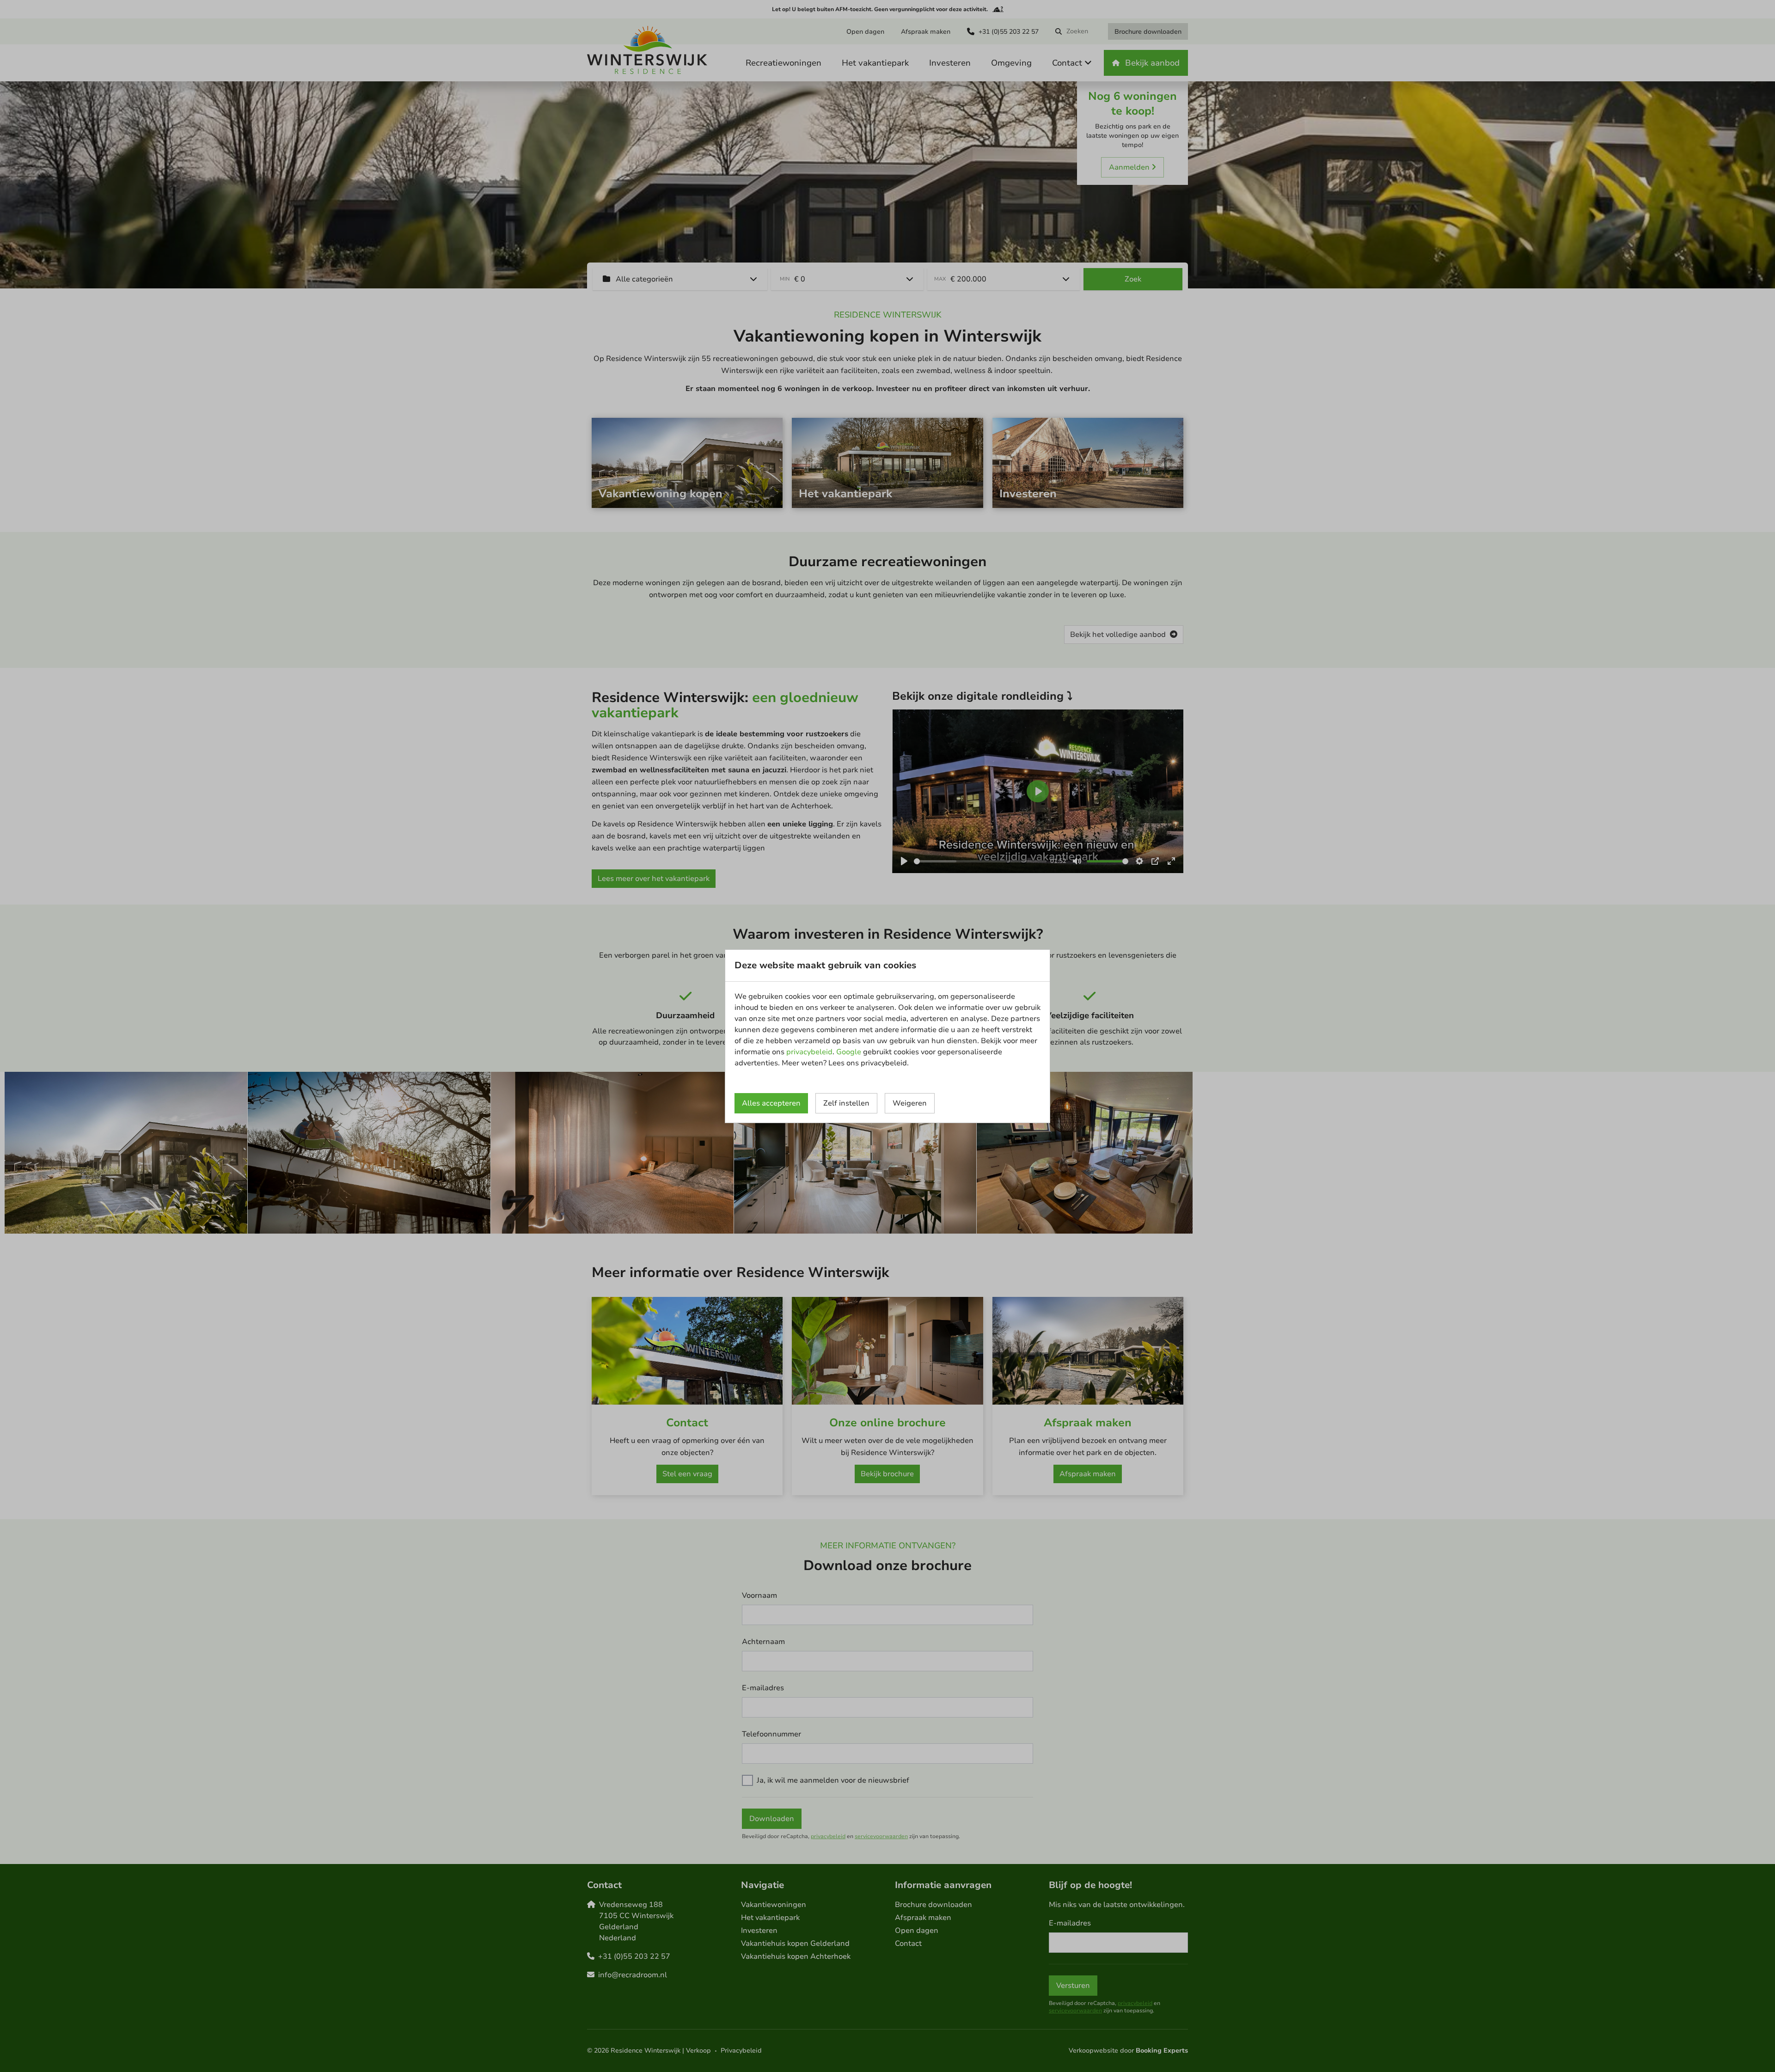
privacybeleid (809, 1052)
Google (849, 1052)
